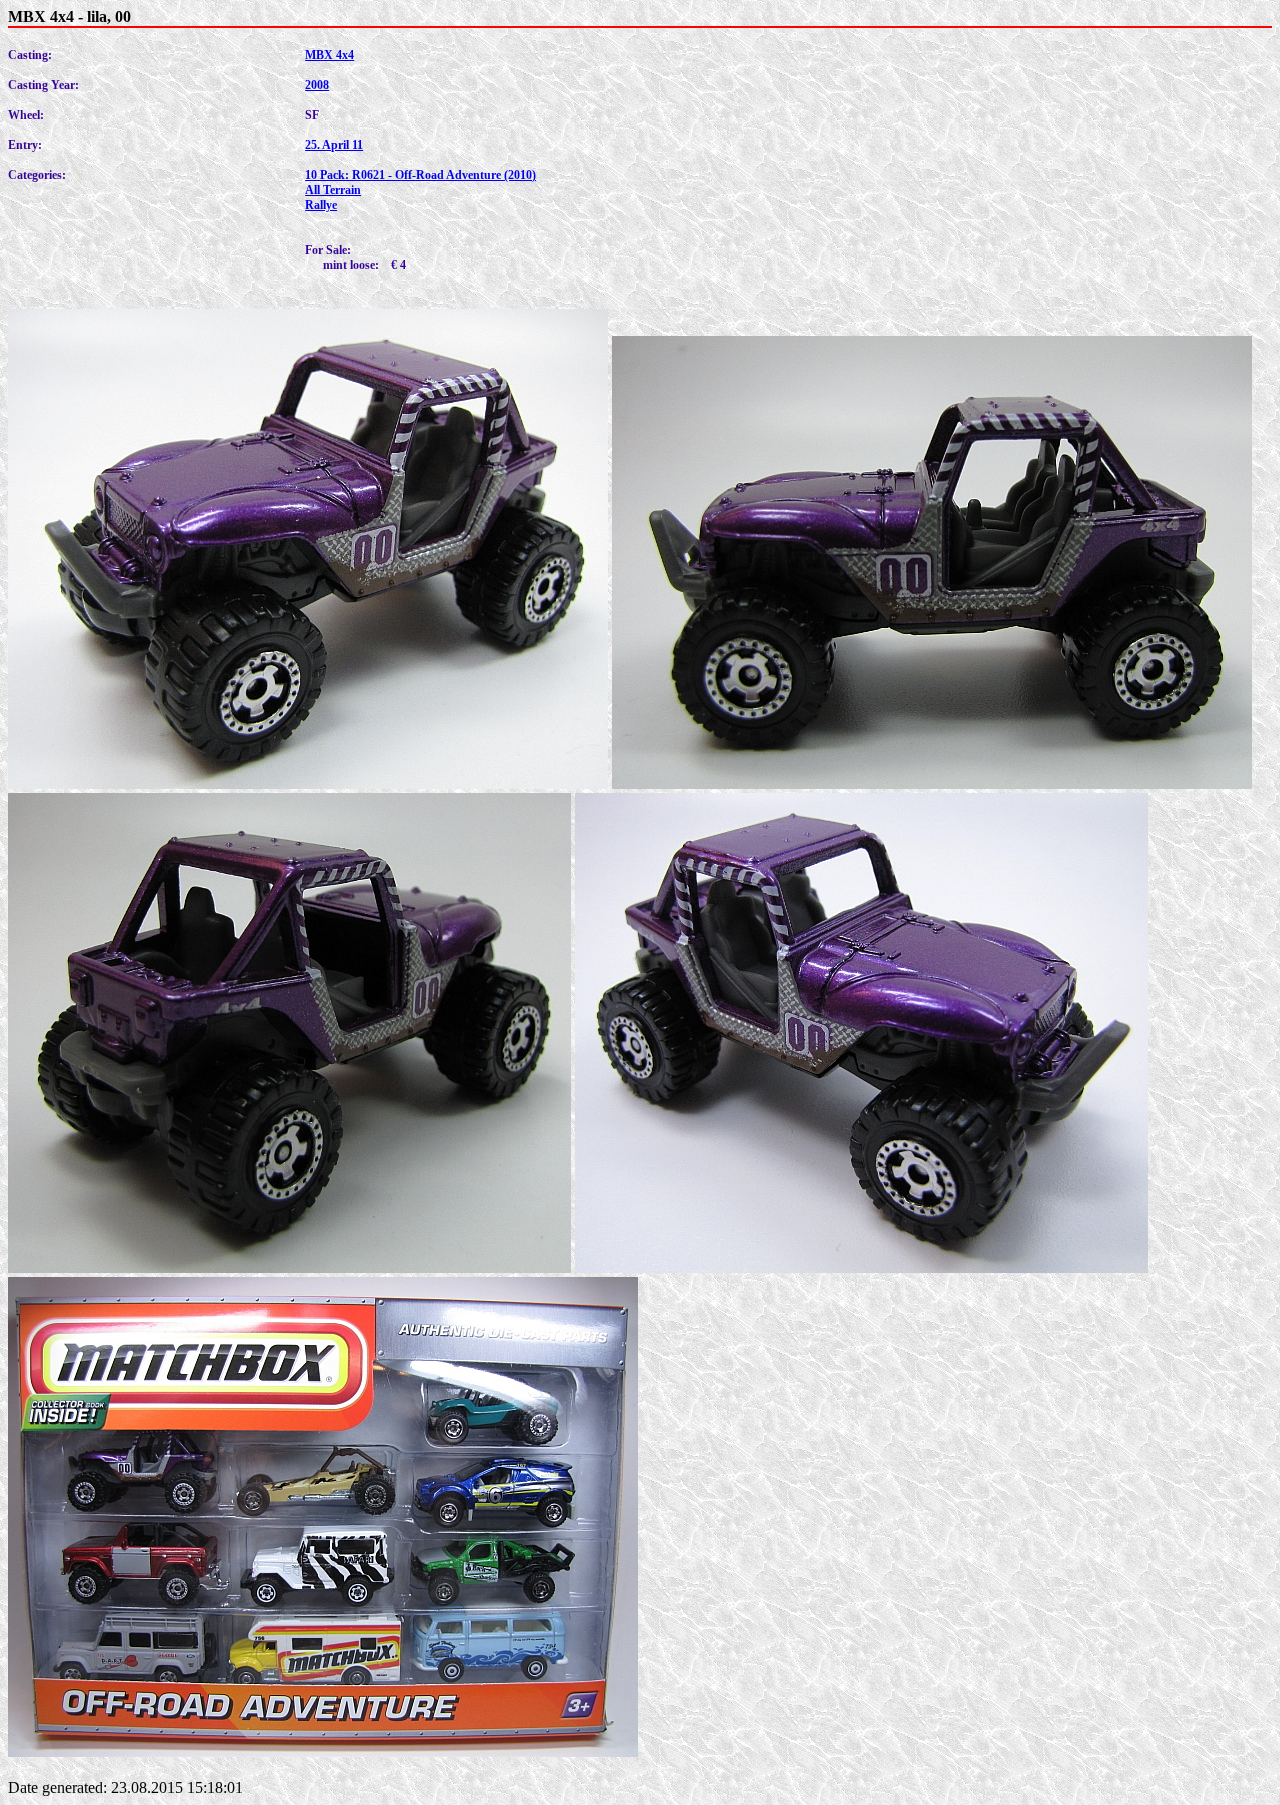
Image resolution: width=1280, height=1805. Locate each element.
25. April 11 (334, 145)
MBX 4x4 (329, 55)
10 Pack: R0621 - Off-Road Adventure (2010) (420, 175)
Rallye (321, 205)
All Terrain (333, 190)
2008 (317, 85)
